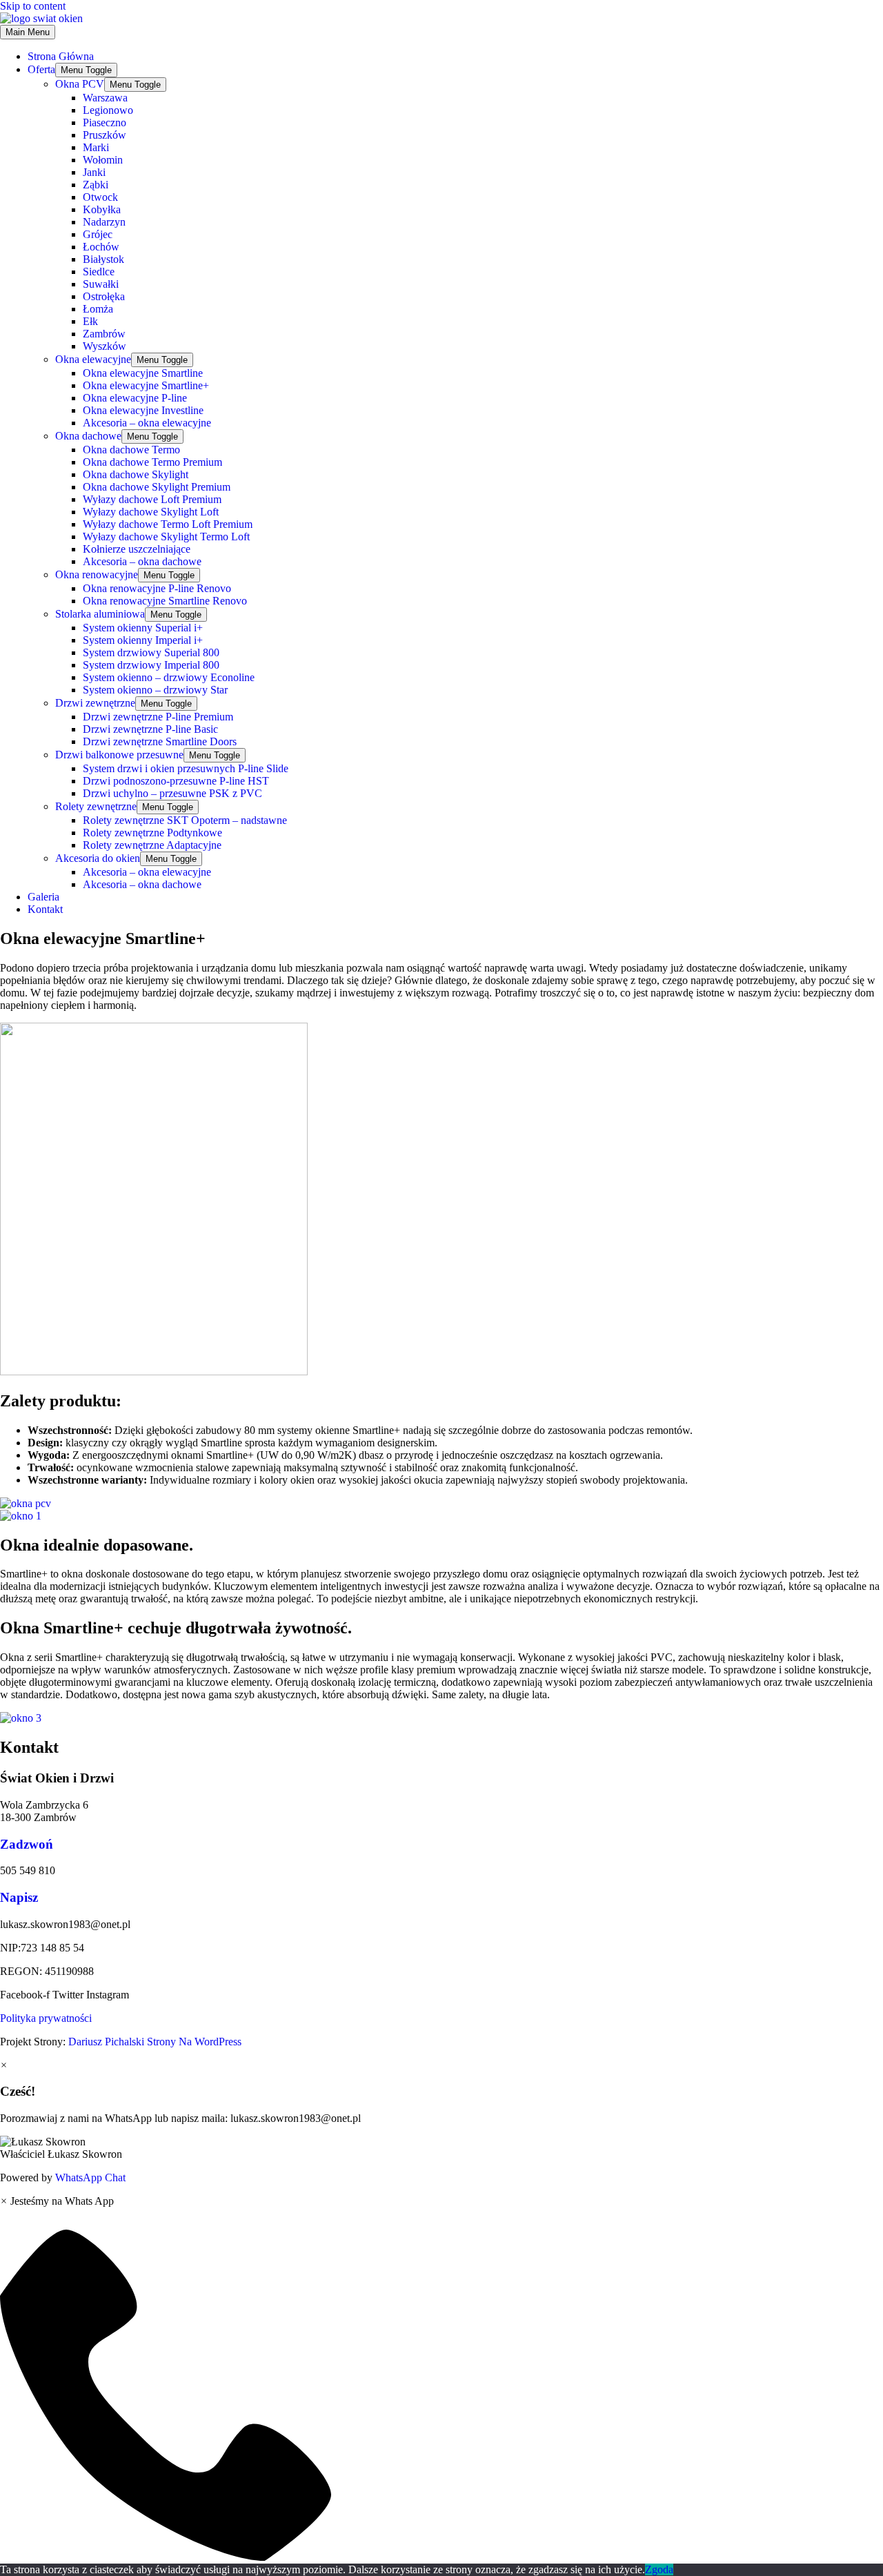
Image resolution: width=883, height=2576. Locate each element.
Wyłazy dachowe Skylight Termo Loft (166, 537)
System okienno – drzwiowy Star (155, 690)
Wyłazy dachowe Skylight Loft (151, 512)
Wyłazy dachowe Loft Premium (152, 499)
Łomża (98, 309)
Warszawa (105, 98)
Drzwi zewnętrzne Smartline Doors (160, 741)
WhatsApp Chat (90, 2177)
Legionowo (108, 110)
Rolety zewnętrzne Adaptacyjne (152, 845)
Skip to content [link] (33, 6)
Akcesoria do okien (98, 858)
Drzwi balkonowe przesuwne (119, 755)
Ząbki (96, 185)
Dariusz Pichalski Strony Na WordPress (153, 2042)
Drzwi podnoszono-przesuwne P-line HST (176, 781)
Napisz (19, 1897)
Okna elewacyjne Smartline (143, 373)
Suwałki (101, 284)
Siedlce (99, 272)
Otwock (100, 197)
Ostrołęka (104, 296)
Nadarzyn (104, 222)
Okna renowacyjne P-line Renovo (157, 588)
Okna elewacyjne (93, 359)
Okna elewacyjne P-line (135, 398)
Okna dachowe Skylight (136, 474)
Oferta (41, 69)
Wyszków (105, 346)
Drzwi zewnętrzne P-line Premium (158, 717)
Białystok (103, 259)
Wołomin (103, 160)
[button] (441, 2148)
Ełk (90, 321)
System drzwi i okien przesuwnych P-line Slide (186, 768)
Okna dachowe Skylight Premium (157, 487)
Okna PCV (80, 84)
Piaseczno (105, 122)
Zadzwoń (27, 1844)
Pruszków (105, 135)
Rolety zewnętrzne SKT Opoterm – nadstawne (185, 820)
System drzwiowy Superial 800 (151, 652)
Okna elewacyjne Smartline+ (146, 385)
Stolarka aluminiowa (100, 614)
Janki (94, 172)
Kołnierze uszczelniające (137, 549)
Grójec (98, 234)
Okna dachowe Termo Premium (152, 462)
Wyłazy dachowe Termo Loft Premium (168, 524)
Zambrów (104, 334)
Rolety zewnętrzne (96, 806)
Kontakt (45, 909)
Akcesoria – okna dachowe (142, 561)
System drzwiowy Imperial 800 (151, 665)
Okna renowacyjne (97, 574)
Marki (96, 147)
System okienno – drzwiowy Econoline (169, 677)
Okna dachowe (88, 436)
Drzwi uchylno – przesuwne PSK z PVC (172, 793)
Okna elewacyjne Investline (143, 410)
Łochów (101, 247)
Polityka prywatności (46, 2018)
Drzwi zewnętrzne (95, 703)
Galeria (43, 897)
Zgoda (659, 2569)
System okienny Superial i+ (143, 628)
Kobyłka (102, 209)
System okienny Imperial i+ (143, 640)
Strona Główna (61, 56)
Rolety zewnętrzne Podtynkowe (152, 833)
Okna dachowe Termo (131, 450)
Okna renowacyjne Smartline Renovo (165, 601)
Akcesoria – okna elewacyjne (147, 423)
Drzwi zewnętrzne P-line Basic (150, 729)
